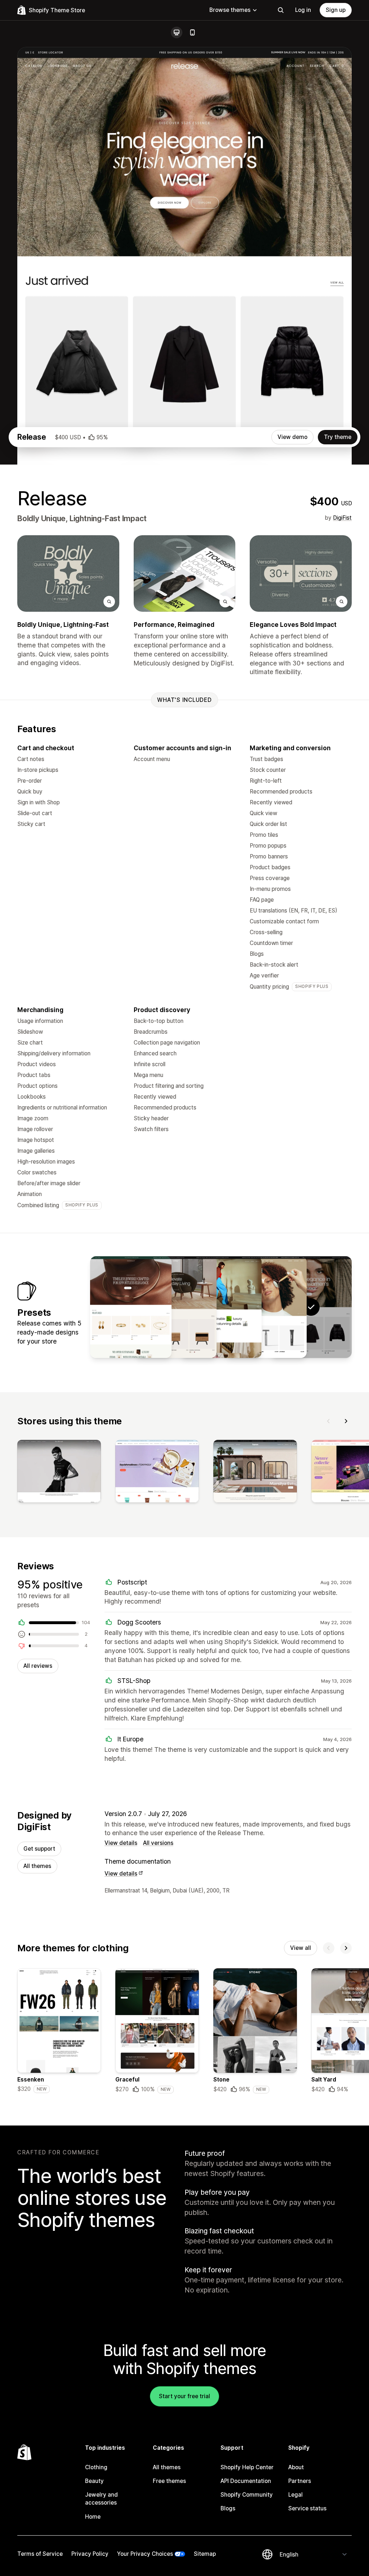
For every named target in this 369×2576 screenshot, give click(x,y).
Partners (300, 2481)
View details (121, 1843)
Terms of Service (40, 2554)
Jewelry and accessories (101, 2499)
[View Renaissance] (131, 1307)
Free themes (169, 2481)
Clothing (96, 2467)
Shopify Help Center (247, 2467)
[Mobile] (192, 32)
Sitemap (205, 2554)
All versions (158, 1843)
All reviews (38, 1666)
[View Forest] (176, 1307)
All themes (37, 1866)
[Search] (281, 10)
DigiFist (342, 518)
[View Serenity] (221, 1307)
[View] (59, 1473)
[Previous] (329, 1421)
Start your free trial (184, 2396)
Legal (295, 2495)
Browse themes (230, 10)
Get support (39, 1849)
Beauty (94, 2481)
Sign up (336, 10)
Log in (303, 10)
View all (301, 1948)
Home (93, 2517)
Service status (307, 2508)
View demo (292, 437)
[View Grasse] (266, 1307)
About (296, 2467)
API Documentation (246, 2481)
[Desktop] (177, 32)
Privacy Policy (90, 2554)
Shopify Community (247, 2495)
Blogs (228, 2508)
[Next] (346, 1421)
